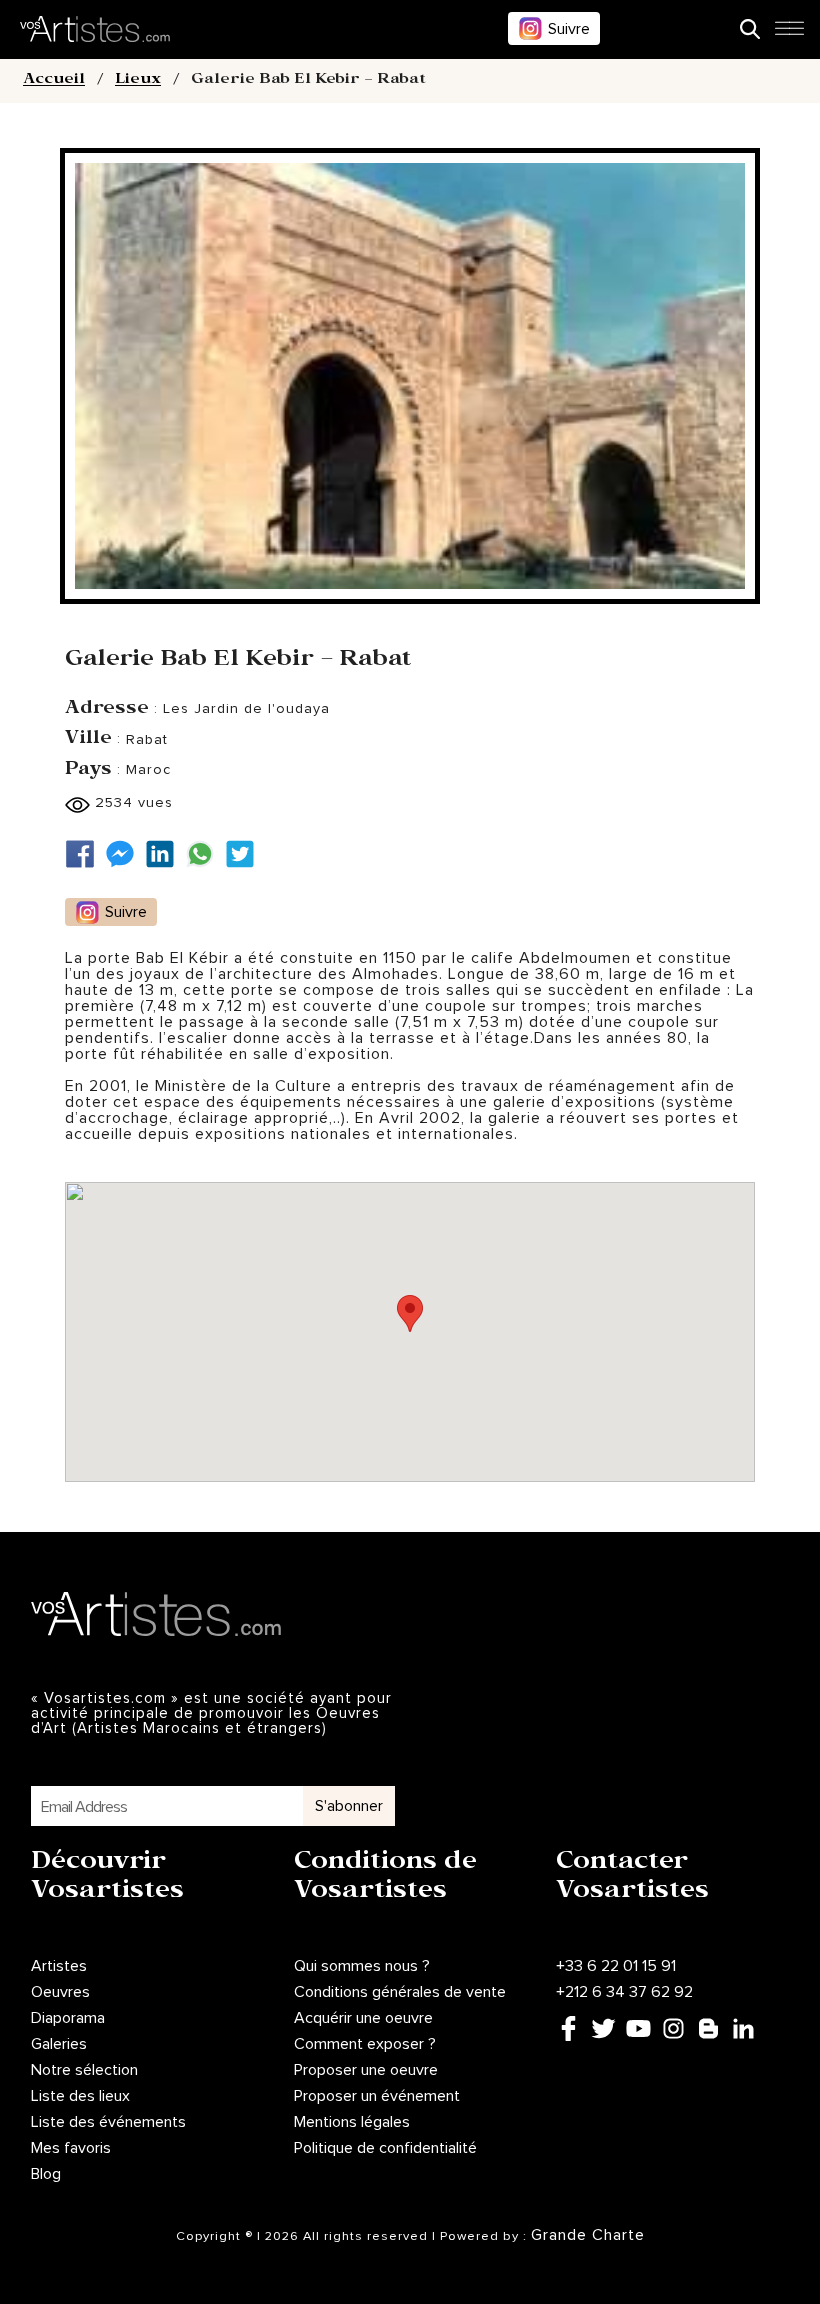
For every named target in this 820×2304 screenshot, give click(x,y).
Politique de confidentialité (385, 2148)
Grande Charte (588, 2235)
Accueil (54, 81)
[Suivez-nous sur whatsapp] (205, 854)
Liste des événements (108, 2122)
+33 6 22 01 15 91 (616, 1966)
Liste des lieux (80, 2096)
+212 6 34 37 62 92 (624, 1992)
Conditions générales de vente (400, 1992)
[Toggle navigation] (789, 34)
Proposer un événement (377, 2096)
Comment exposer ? (365, 2044)
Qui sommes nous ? (362, 1966)
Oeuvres (60, 1992)
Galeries (59, 2044)
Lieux (138, 81)
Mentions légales (352, 2122)
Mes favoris (71, 2148)
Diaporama (68, 2018)
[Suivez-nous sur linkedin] (165, 854)
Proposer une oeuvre (366, 2070)
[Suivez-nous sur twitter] (245, 854)
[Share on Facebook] (85, 854)
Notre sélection (84, 2070)
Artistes (59, 1966)
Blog (46, 2174)
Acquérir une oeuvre (363, 2018)
